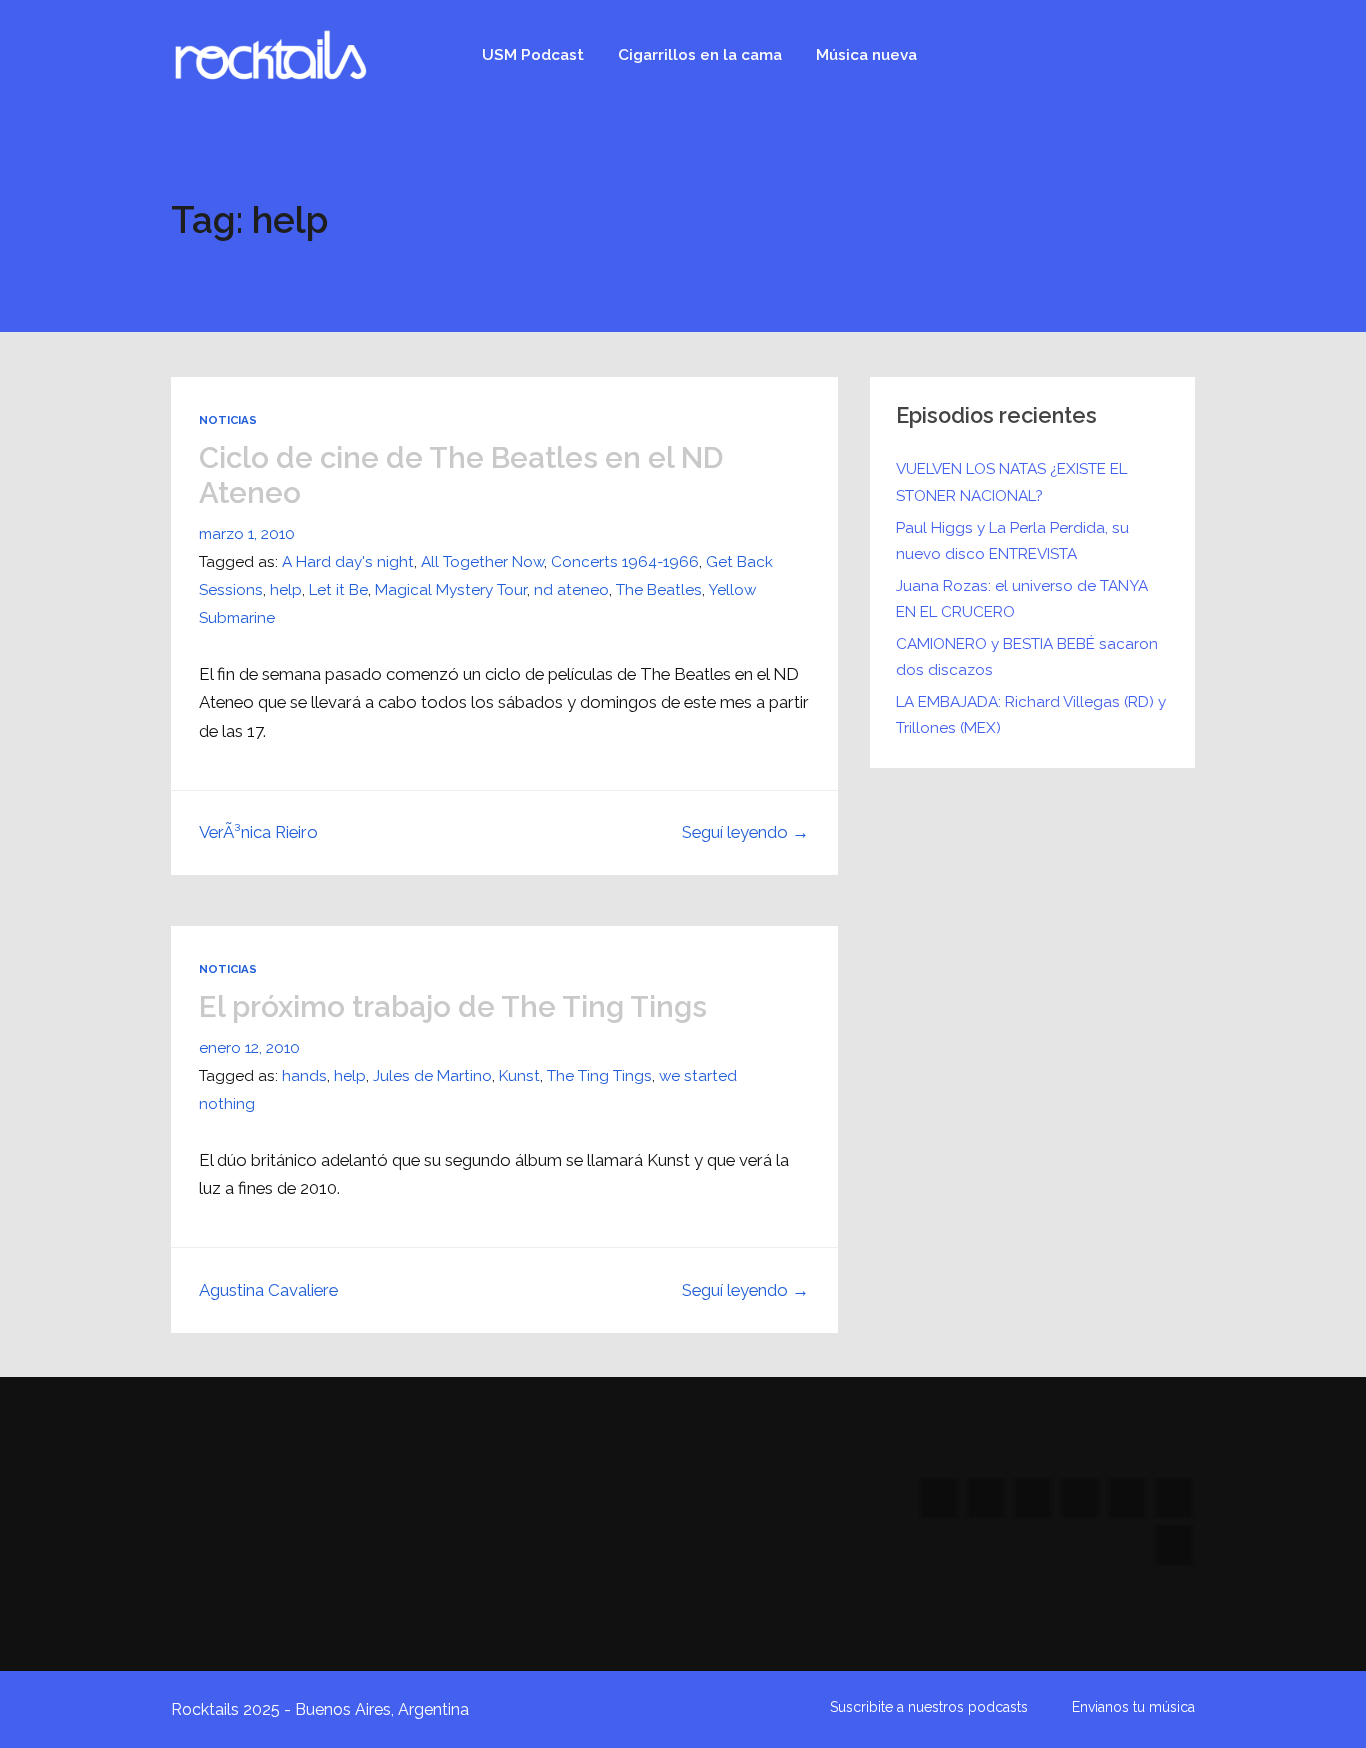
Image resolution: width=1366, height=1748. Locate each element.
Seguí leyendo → (745, 832)
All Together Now (482, 562)
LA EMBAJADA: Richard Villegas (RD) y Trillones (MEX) (1031, 715)
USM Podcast (533, 55)
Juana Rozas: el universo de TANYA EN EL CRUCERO (1022, 599)
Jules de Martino (432, 1076)
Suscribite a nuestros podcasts (929, 1707)
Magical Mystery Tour (451, 590)
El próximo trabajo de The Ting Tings (453, 1006)
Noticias (228, 420)
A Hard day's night (348, 562)
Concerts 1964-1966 (625, 562)
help (286, 590)
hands (304, 1076)
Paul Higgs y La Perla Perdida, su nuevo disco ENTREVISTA (1012, 541)
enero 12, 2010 (249, 1048)
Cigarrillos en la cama (700, 55)
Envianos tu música (1133, 1707)
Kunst (519, 1076)
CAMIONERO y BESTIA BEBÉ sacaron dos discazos (1027, 657)
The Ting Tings (599, 1076)
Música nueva (866, 55)
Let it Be (338, 590)
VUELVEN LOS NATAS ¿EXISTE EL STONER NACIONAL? (1011, 482)
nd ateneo (571, 590)
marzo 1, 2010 (247, 534)
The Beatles (659, 590)
